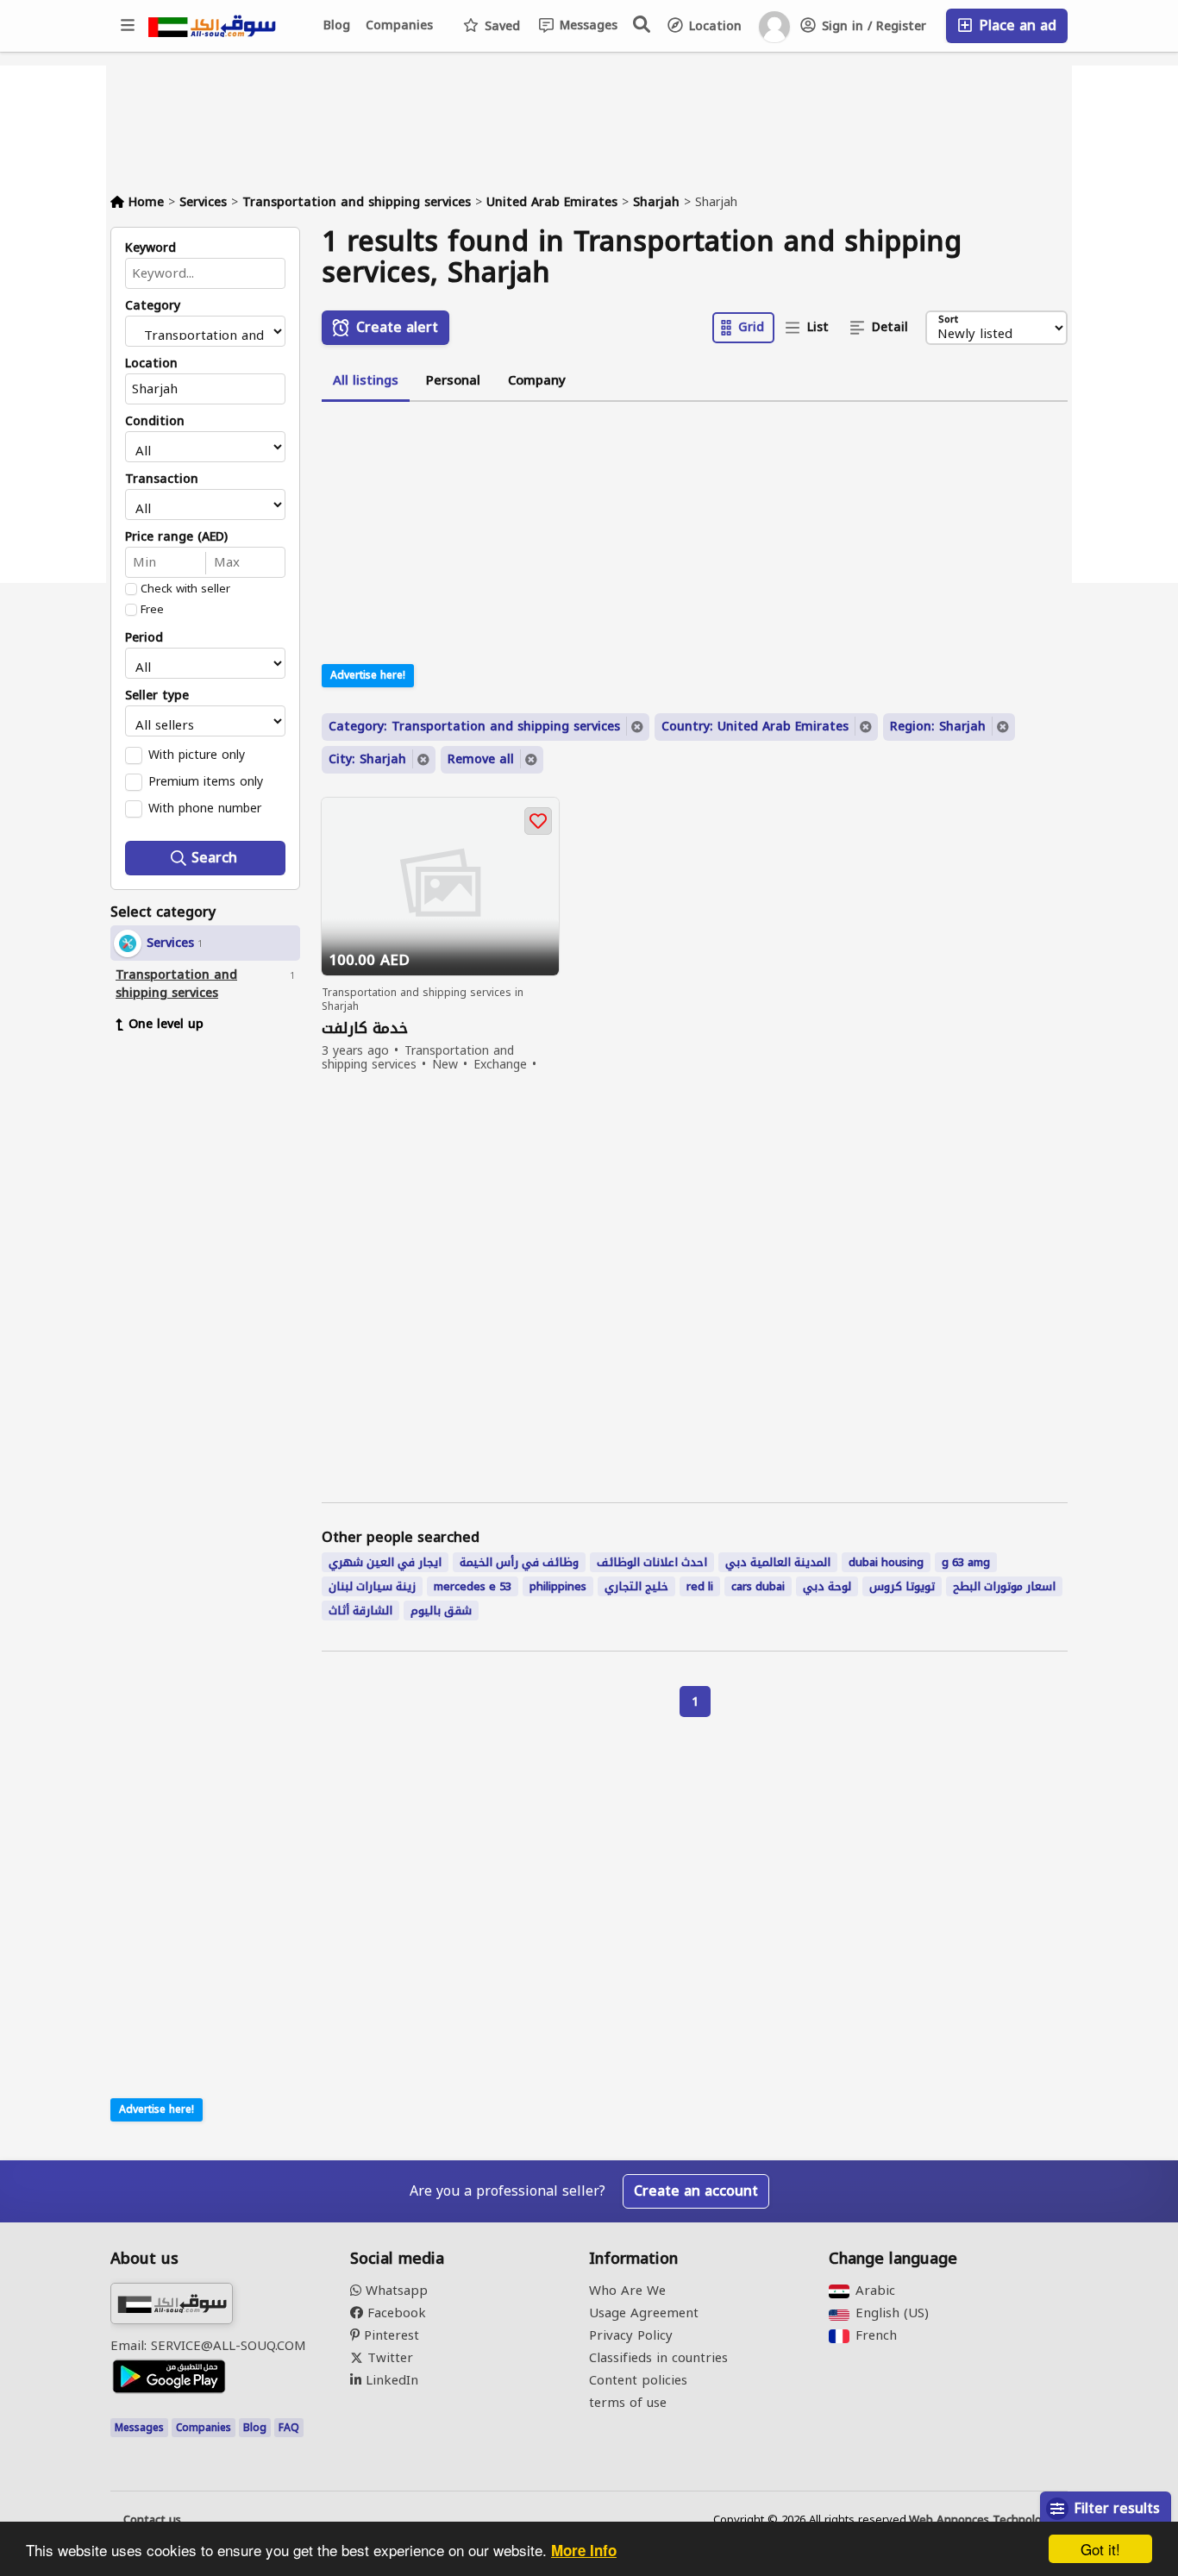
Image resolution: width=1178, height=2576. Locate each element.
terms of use (628, 2403)
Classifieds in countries (658, 2358)
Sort (948, 320)
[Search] (642, 24)
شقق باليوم (441, 1611)
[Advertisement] (218, 1310)
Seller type (157, 696)
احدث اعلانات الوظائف (652, 1562)
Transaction (162, 479)
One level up (166, 1024)
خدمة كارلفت (365, 1028)
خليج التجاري (636, 1586)
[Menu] (128, 26)
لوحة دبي (827, 1586)
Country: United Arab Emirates (755, 727)
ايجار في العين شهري (385, 1562)
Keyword (150, 248)
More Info (584, 2550)
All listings (366, 380)
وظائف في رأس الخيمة (519, 1562)
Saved (500, 26)
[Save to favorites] (538, 821)
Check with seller (185, 589)
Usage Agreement (644, 2313)
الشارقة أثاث (360, 1611)
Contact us (152, 2520)
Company (537, 380)
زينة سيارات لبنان (372, 1586)
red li (700, 1586)
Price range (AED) (176, 537)
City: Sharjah (367, 759)
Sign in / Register (872, 26)
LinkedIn (390, 2380)
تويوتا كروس (902, 1586)
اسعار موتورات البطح (1004, 1586)
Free (152, 610)
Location (713, 26)
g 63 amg (966, 1562)
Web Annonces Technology (982, 2520)
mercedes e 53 (473, 1586)
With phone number (205, 808)
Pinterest (389, 2335)
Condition (155, 422)
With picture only (197, 755)
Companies (399, 25)
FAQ (289, 2428)
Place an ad (1015, 25)
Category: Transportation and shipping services (474, 727)
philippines (558, 1586)
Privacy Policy (631, 2335)
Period (144, 638)
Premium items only (206, 781)
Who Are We (627, 2291)
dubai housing (886, 1562)
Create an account (696, 2191)
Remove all (481, 759)
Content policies (638, 2380)
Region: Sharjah (938, 727)
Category (153, 306)
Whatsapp (395, 2291)
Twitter (388, 2358)
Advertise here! (157, 2109)
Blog (337, 25)
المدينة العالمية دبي (778, 1562)
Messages (586, 25)
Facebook (395, 2313)
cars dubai (758, 1586)
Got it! (1100, 2549)
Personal (453, 380)
